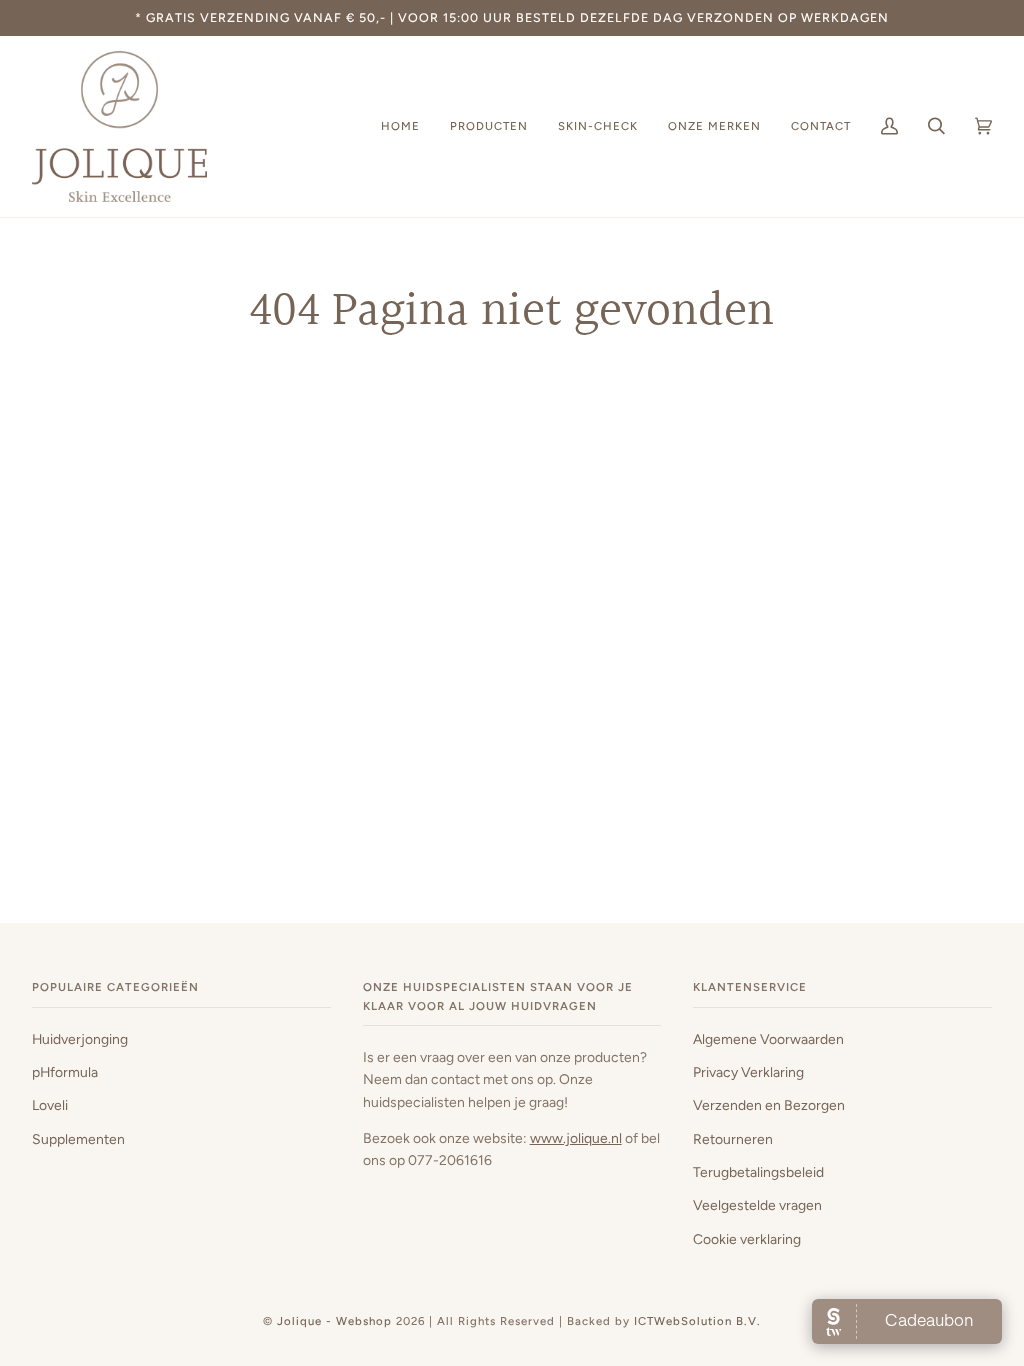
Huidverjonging (80, 1039)
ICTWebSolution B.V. (697, 1321)
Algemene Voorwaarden (768, 1039)
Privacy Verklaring (748, 1072)
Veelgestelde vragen (757, 1205)
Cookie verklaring (747, 1239)
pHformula (65, 1072)
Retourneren (733, 1139)
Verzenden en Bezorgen (769, 1105)
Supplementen (78, 1139)
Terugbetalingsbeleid (758, 1172)
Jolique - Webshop (334, 1321)
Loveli (50, 1105)
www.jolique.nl (576, 1138)
